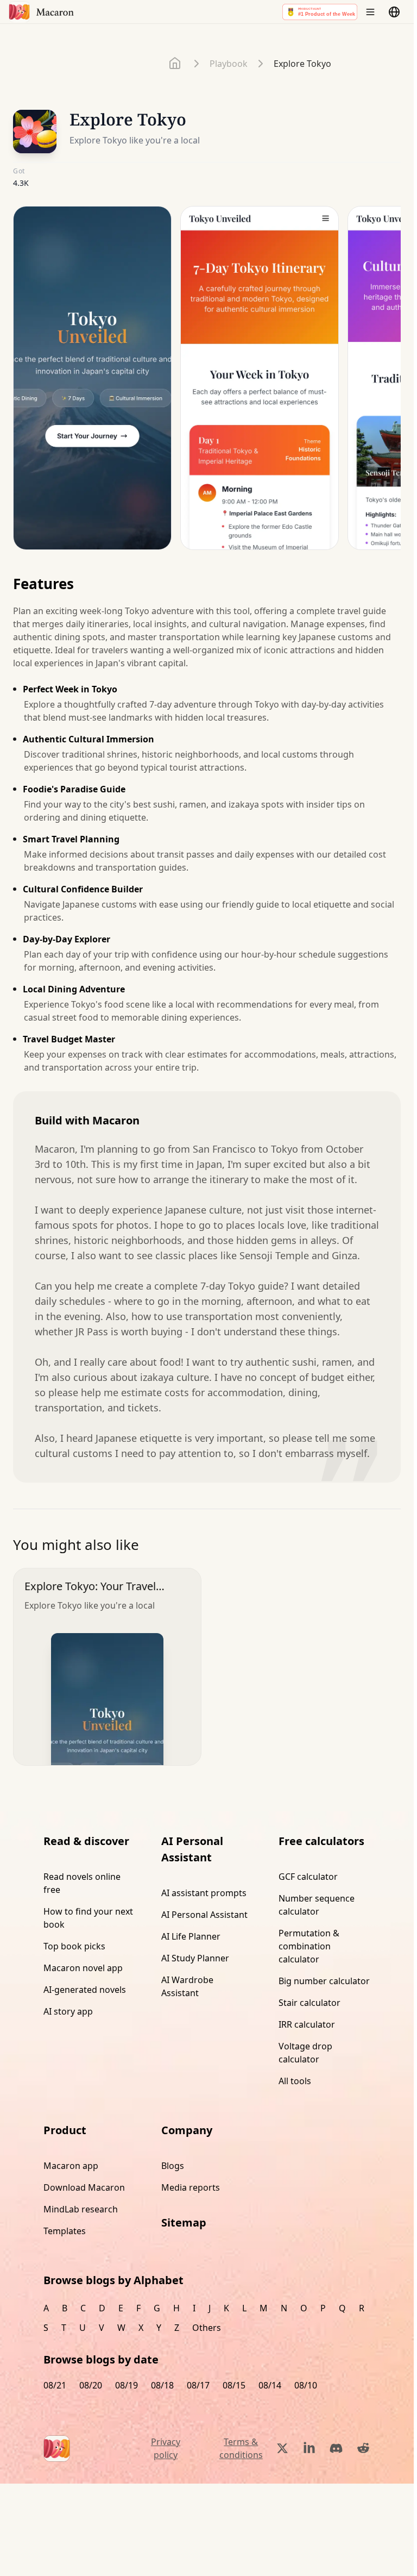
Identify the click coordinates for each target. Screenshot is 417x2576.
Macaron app (71, 2166)
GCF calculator (308, 1877)
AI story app (68, 2011)
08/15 (234, 2385)
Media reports (191, 2187)
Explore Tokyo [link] (302, 64)
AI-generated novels (85, 1990)
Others (207, 2328)
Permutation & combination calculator (309, 1946)
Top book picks (74, 1946)
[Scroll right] (386, 382)
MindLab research (81, 2209)
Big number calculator (324, 1981)
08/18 (162, 2385)
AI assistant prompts (204, 1893)
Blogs (173, 2166)
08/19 (127, 2385)
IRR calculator (307, 2024)
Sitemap (184, 2222)
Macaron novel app (83, 1968)
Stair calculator (309, 2003)
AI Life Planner (191, 1936)
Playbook (229, 64)
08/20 (91, 2385)
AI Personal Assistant (204, 1915)
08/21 (55, 2385)
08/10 (306, 2385)
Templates (65, 2231)
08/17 (198, 2385)
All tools (295, 2081)
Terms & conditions (241, 2448)
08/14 (270, 2385)
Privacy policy (166, 2448)
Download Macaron (84, 2187)
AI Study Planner (195, 1958)
